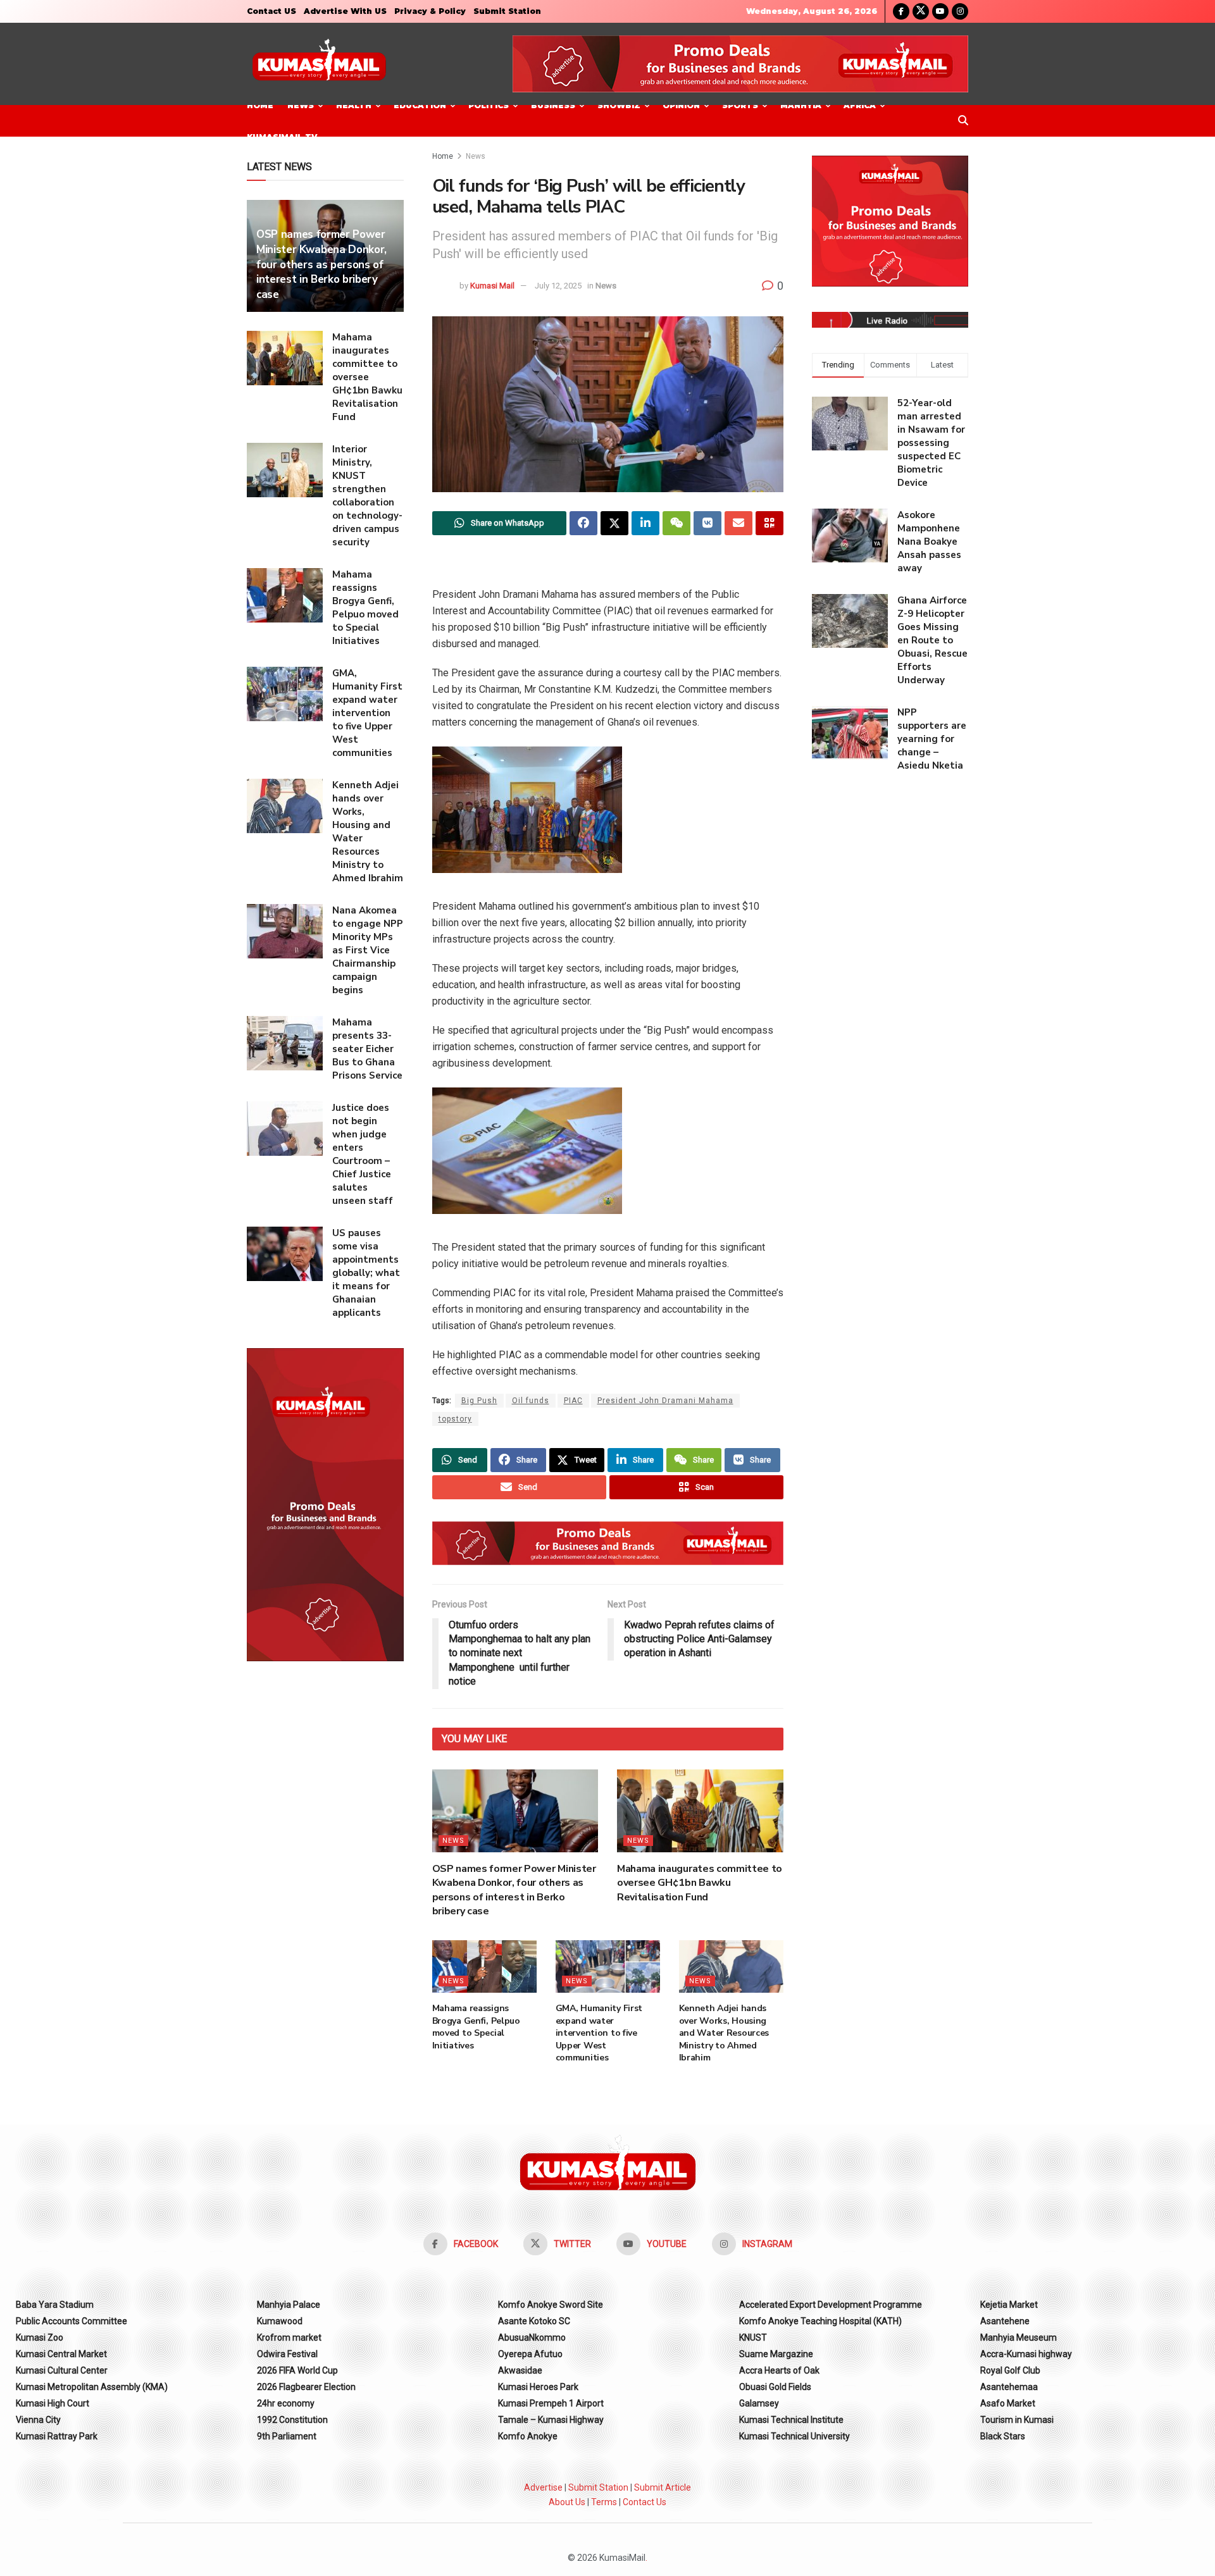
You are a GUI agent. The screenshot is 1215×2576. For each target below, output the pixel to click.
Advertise (543, 2487)
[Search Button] (963, 121)
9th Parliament (287, 2436)
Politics (489, 105)
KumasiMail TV (282, 137)
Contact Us (645, 2502)
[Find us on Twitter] (921, 11)
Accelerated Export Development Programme (831, 2305)
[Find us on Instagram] (960, 11)
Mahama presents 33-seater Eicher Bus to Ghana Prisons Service (367, 1049)
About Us (567, 2502)
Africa (860, 105)
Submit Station (507, 11)
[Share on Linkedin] (645, 523)
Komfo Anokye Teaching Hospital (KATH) (820, 2321)
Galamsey (759, 2403)
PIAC (573, 1401)
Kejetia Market (1009, 2305)
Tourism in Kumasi (1017, 2420)
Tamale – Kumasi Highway (551, 2420)
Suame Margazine (776, 2354)
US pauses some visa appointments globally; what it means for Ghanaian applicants (366, 1273)
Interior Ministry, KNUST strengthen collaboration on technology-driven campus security (367, 496)
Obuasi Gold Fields (775, 2387)
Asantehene (1005, 2321)
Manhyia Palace (289, 2305)
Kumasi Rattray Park (57, 2436)
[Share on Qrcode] (769, 523)
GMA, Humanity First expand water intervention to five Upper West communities (599, 2033)
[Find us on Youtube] (940, 11)
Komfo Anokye (528, 2436)
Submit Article (663, 2487)
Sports (740, 105)
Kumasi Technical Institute (791, 2420)
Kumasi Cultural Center (62, 2370)
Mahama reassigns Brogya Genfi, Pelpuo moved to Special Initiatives (476, 2027)
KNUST (753, 2338)
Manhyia (801, 105)
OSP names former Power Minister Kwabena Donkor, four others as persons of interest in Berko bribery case (514, 1890)
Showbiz (619, 105)
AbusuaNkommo (532, 2338)
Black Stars (1003, 2436)
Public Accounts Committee (72, 2321)
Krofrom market (289, 2338)
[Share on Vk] (707, 523)
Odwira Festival (287, 2354)
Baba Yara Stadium (55, 2305)
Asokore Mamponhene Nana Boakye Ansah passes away (929, 542)
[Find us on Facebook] (901, 11)
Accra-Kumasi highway (1026, 2354)
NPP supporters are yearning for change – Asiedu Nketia (932, 739)
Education (420, 105)
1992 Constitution (292, 2420)
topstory (455, 1419)
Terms (604, 2502)
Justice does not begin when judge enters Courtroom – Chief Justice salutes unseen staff (363, 1154)
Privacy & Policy (430, 11)
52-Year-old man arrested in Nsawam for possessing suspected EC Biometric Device (931, 443)
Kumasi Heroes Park (538, 2387)
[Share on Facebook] (583, 523)
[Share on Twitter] (614, 523)
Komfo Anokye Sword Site (551, 2305)
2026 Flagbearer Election (306, 2387)
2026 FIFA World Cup (297, 2370)
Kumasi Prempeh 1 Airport (551, 2403)
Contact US (271, 11)
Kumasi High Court (53, 2403)
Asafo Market (1008, 2403)
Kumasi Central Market (61, 2354)
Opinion (681, 105)
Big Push (479, 1401)
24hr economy (286, 2403)
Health (354, 105)
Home (260, 105)
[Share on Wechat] (676, 523)
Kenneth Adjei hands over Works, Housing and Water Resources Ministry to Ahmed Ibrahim (724, 2033)
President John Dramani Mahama (665, 1401)
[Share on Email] (738, 523)
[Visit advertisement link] (740, 64)
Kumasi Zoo (40, 2338)
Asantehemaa (1009, 2387)
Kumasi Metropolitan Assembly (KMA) (92, 2387)
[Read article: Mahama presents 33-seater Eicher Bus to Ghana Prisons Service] (285, 1043)
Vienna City (38, 2420)
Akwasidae (520, 2370)
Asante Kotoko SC (534, 2321)
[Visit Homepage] (319, 64)
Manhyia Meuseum (1019, 2338)
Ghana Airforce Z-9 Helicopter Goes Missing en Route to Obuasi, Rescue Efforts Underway (932, 640)
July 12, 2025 (558, 286)
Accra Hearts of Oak (779, 2370)
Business (553, 105)
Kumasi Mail (492, 286)
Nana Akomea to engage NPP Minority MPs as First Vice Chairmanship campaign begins (368, 950)
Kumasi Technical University (794, 2436)
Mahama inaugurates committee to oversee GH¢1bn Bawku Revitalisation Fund (700, 1883)
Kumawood (280, 2321)
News (301, 105)
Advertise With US (345, 11)
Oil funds (531, 1401)
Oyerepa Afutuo (530, 2354)
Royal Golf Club (1010, 2370)
